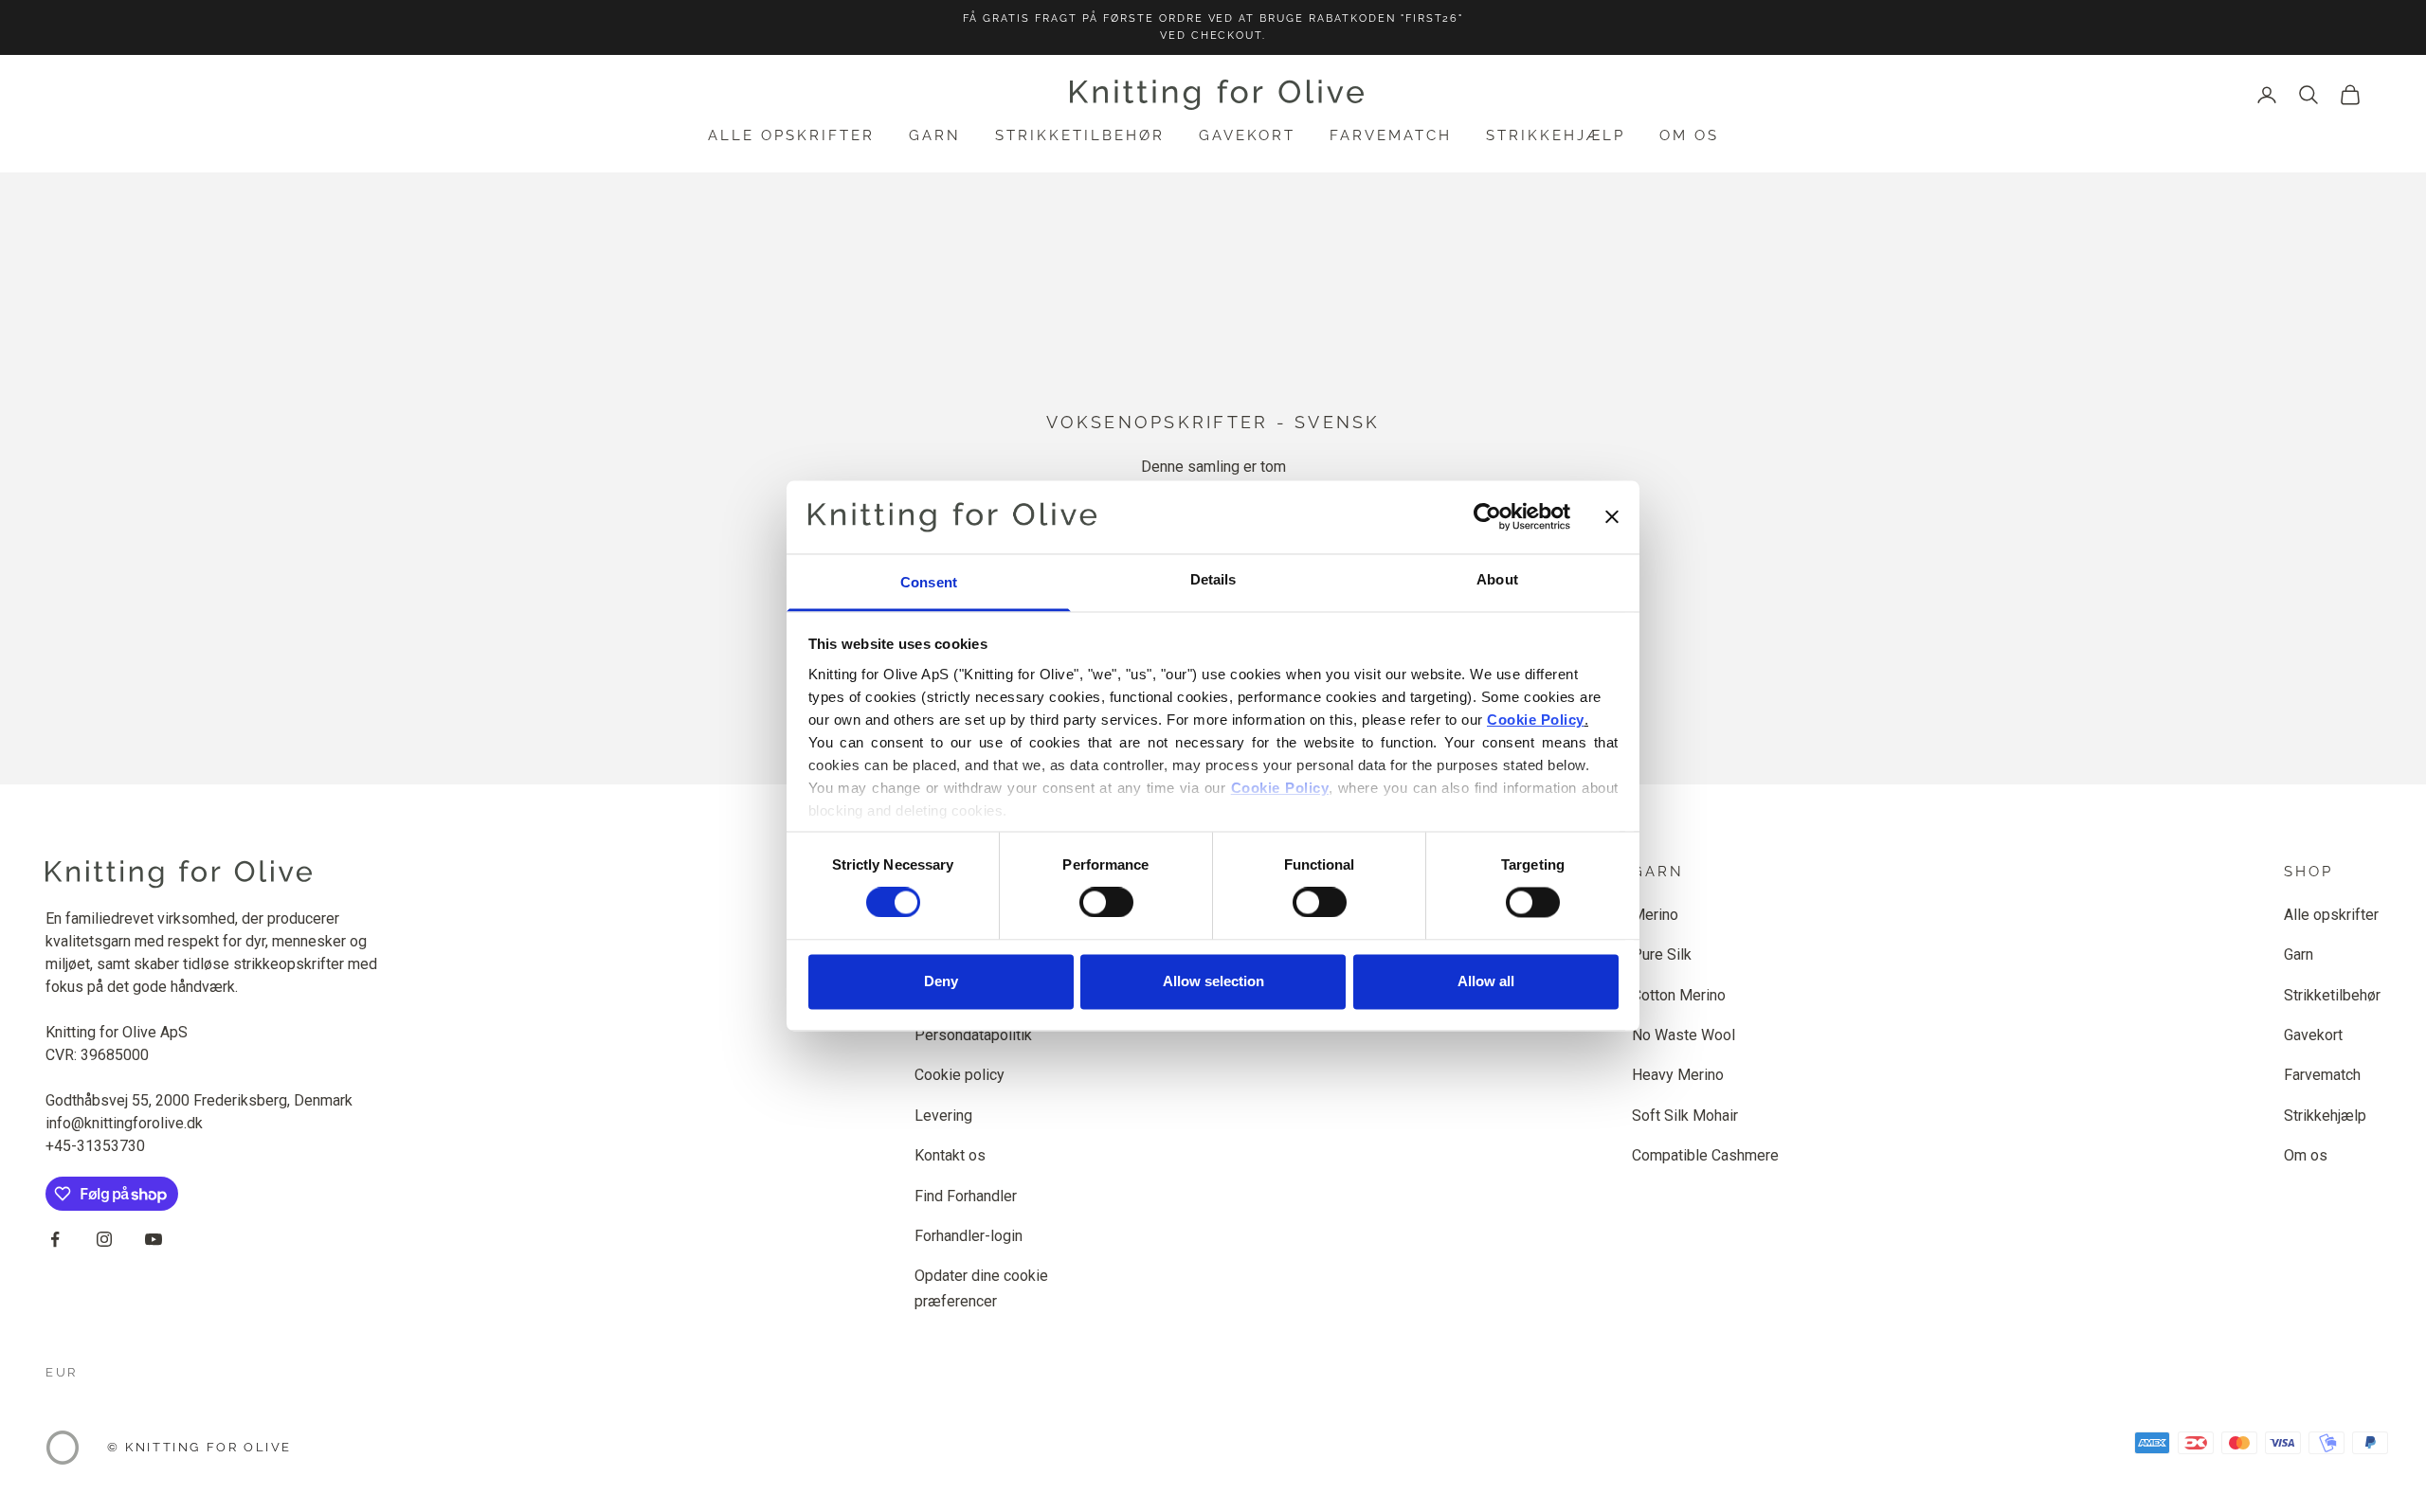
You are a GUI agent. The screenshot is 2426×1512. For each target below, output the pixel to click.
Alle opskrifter (791, 135)
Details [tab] (1213, 579)
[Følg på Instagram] (104, 1239)
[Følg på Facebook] (55, 1239)
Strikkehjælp (1556, 135)
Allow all (1486, 981)
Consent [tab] (929, 582)
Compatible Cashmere (1705, 1155)
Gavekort (1247, 135)
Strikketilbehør (1080, 135)
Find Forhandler (966, 1196)
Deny (941, 981)
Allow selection (1213, 981)
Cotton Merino (1679, 995)
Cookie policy (960, 1075)
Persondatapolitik (973, 1035)
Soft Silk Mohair (1685, 1116)
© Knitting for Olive (199, 1447)
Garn (935, 135)
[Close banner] (1612, 517)
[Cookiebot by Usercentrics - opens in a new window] (1487, 517)
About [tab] (1497, 579)
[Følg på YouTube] (154, 1239)
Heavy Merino (1678, 1075)
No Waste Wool (1684, 1035)
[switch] (1106, 903)
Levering (943, 1116)
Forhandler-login (969, 1236)
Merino (1655, 915)
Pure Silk (1662, 954)
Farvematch (1391, 135)
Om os (1689, 135)
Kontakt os (950, 1155)
